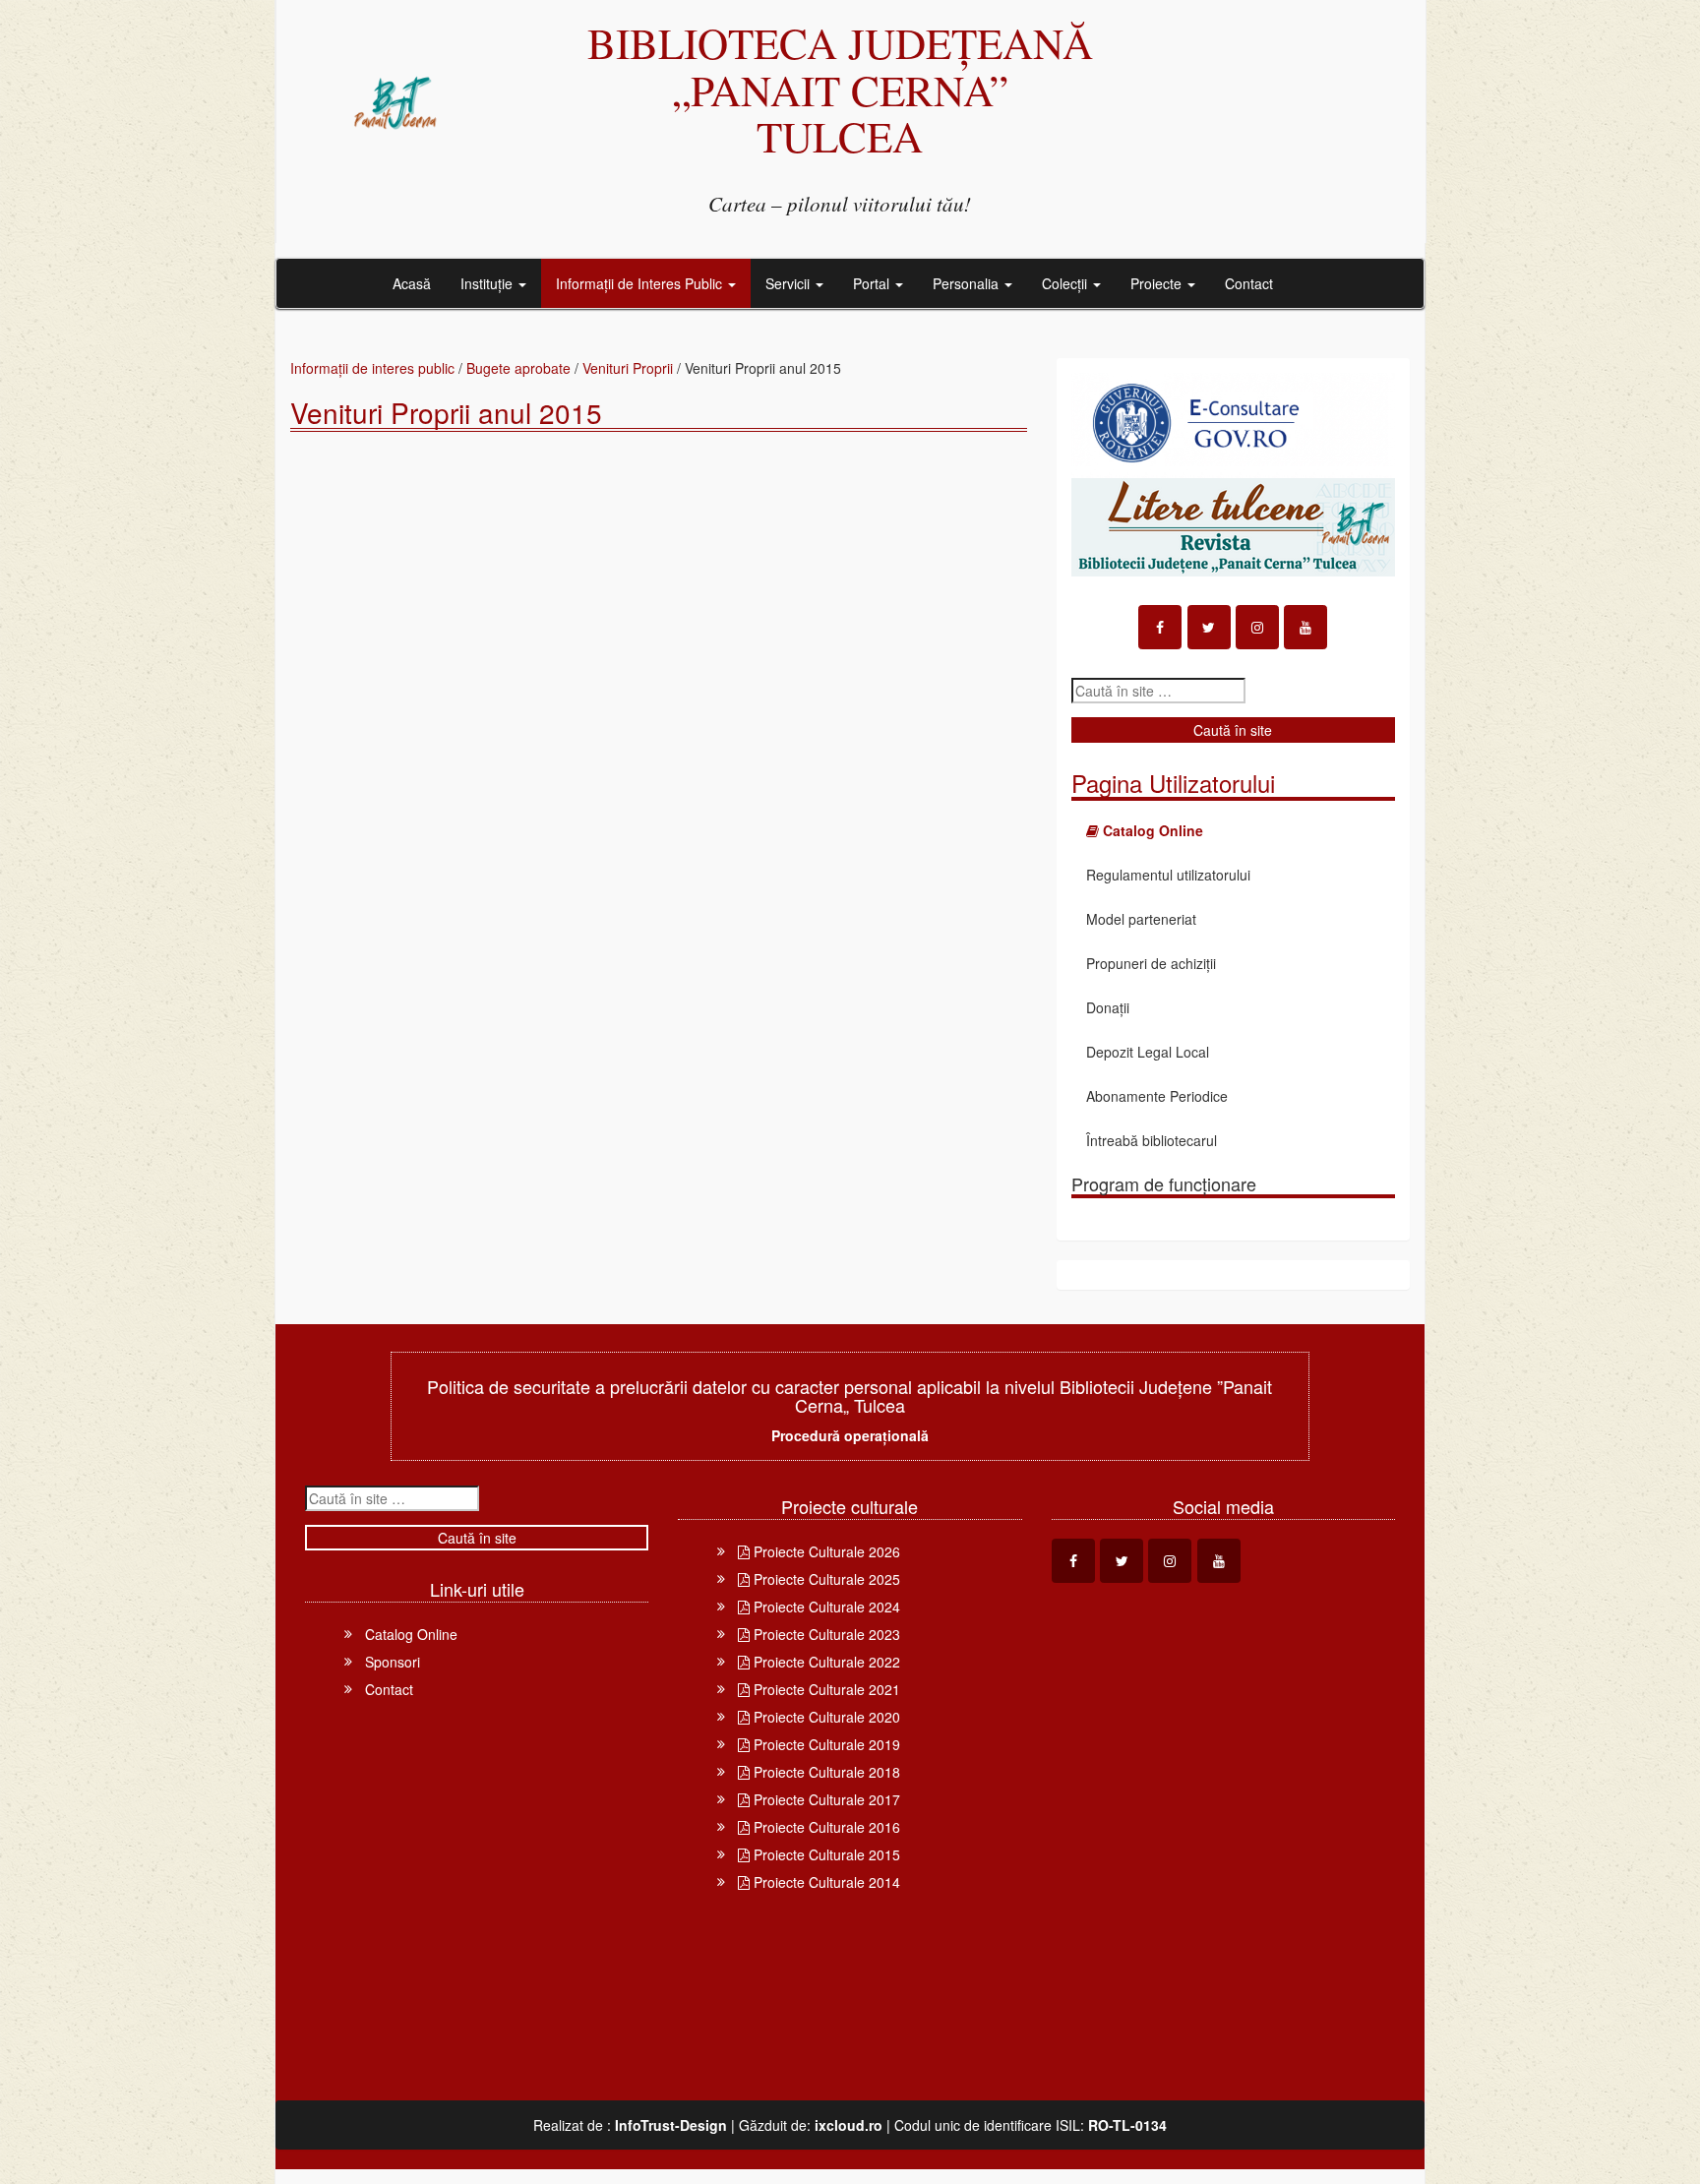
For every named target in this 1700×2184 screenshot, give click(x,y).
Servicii (789, 283)
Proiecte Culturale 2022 (825, 1662)
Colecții (1066, 283)
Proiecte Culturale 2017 (825, 1799)
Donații (1108, 1007)
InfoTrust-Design (671, 2125)
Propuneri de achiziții (1151, 963)
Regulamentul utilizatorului (1168, 875)
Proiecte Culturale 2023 (825, 1634)
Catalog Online (411, 1634)
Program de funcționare (1164, 1183)
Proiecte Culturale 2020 (825, 1717)
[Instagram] (1257, 627)
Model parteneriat (1141, 919)
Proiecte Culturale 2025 (825, 1579)
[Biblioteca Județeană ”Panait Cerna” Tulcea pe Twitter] (1209, 627)
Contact (1249, 283)
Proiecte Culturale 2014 (825, 1882)
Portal (873, 283)
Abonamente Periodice (1157, 1096)
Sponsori (393, 1662)
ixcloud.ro (849, 2125)
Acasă (412, 283)
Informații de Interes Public (641, 283)
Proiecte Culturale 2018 (825, 1772)
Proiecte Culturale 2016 (825, 1827)
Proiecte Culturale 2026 (825, 1551)
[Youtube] (1305, 627)
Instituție (488, 283)
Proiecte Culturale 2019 (825, 1744)
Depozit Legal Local (1148, 1052)
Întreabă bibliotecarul (1152, 1140)
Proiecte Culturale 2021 (825, 1689)
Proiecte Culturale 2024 (825, 1607)
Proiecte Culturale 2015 (825, 1854)
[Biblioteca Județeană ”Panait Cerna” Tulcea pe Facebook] (1160, 627)
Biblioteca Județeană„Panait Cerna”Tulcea (840, 89)
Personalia (968, 283)
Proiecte (1158, 283)
